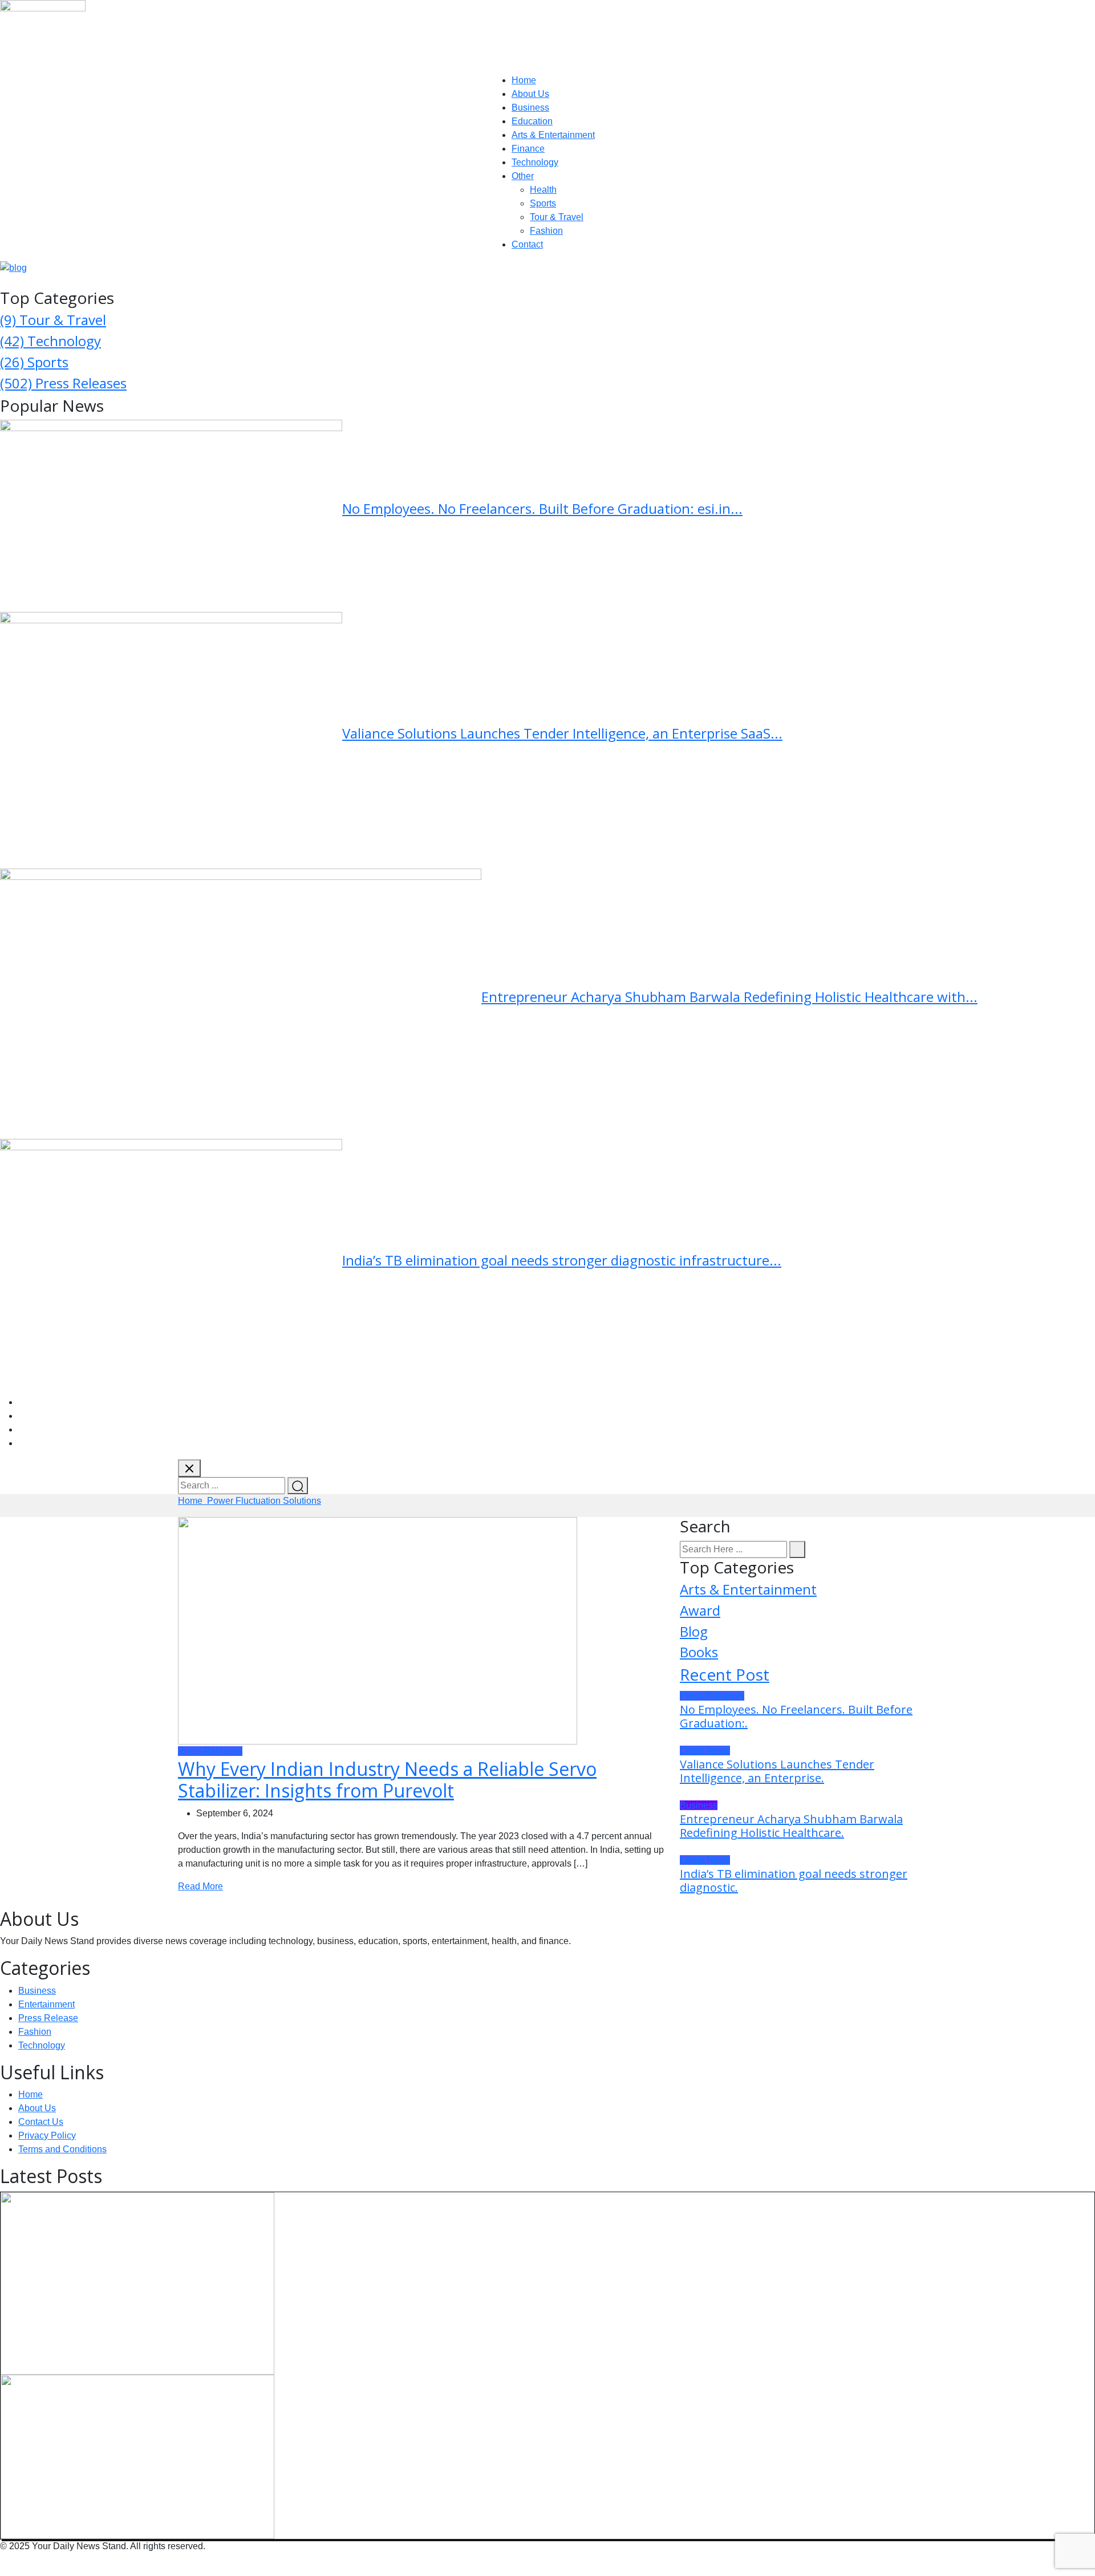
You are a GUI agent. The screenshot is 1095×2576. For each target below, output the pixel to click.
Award (700, 1610)
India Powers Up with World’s (384, 2450)
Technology (535, 162)
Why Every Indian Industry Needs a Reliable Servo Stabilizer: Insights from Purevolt (387, 1780)
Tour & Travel (557, 217)
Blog (694, 1631)
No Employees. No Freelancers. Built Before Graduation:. (796, 1716)
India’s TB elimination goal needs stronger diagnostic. (794, 1881)
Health (543, 190)
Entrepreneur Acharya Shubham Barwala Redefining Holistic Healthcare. (791, 1826)
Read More (200, 1886)
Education (532, 121)
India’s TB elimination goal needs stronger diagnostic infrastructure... (562, 1260)
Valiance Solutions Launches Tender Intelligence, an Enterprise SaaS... (562, 733)
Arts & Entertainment (553, 135)
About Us (530, 94)
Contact (527, 244)
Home (524, 80)
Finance (528, 149)
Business (530, 107)
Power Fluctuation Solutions (264, 1501)
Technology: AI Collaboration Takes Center (433, 2277)
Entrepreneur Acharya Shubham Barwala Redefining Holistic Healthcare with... (729, 997)
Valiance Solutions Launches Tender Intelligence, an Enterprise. (777, 1771)
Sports (543, 203)
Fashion (546, 231)
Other (523, 176)
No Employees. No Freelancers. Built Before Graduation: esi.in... (542, 508)
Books (699, 1652)
